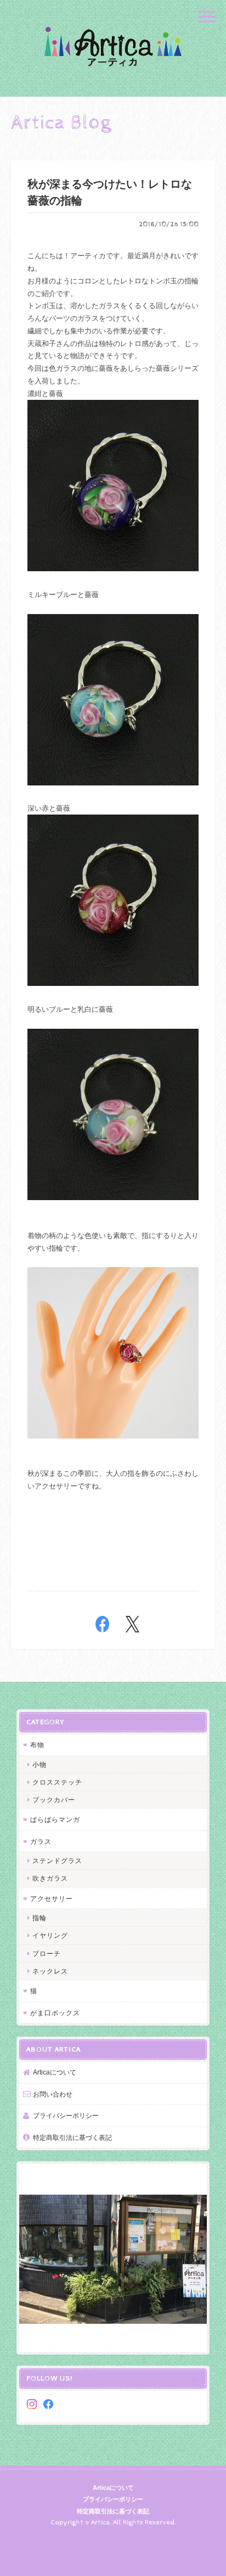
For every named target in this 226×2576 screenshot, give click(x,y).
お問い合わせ (53, 2094)
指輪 (39, 1918)
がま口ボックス (55, 2013)
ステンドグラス (57, 1861)
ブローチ (47, 1953)
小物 (39, 1764)
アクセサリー (52, 1898)
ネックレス (50, 1971)
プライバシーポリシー (66, 2115)
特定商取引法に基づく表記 (72, 2137)
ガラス (41, 1841)
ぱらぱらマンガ (55, 1819)
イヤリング (50, 1935)
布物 (37, 1745)
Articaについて (55, 2072)
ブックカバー (54, 1800)
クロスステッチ (57, 1782)
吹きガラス (50, 1878)
